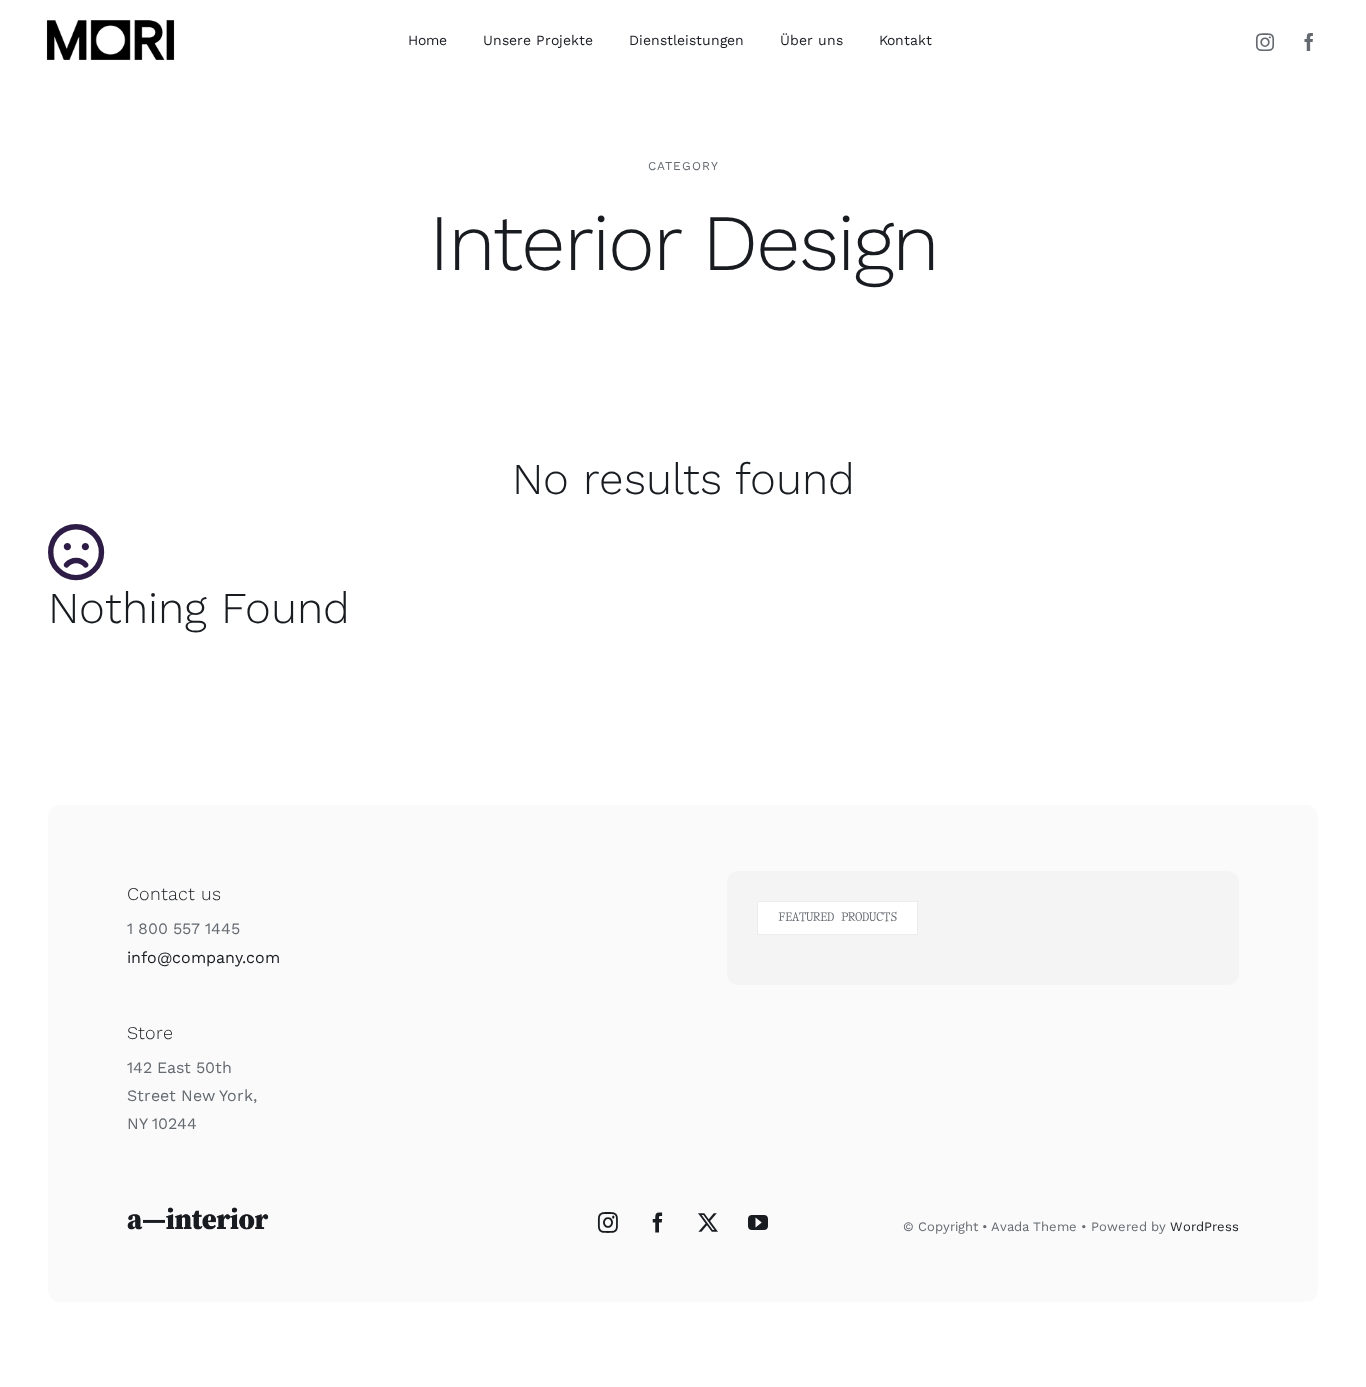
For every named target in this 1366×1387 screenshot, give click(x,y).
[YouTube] (758, 1223)
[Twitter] (708, 1223)
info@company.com (203, 957)
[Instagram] (608, 1223)
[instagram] (1265, 42)
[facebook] (1309, 42)
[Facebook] (658, 1223)
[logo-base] (110, 20)
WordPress (1204, 1226)
